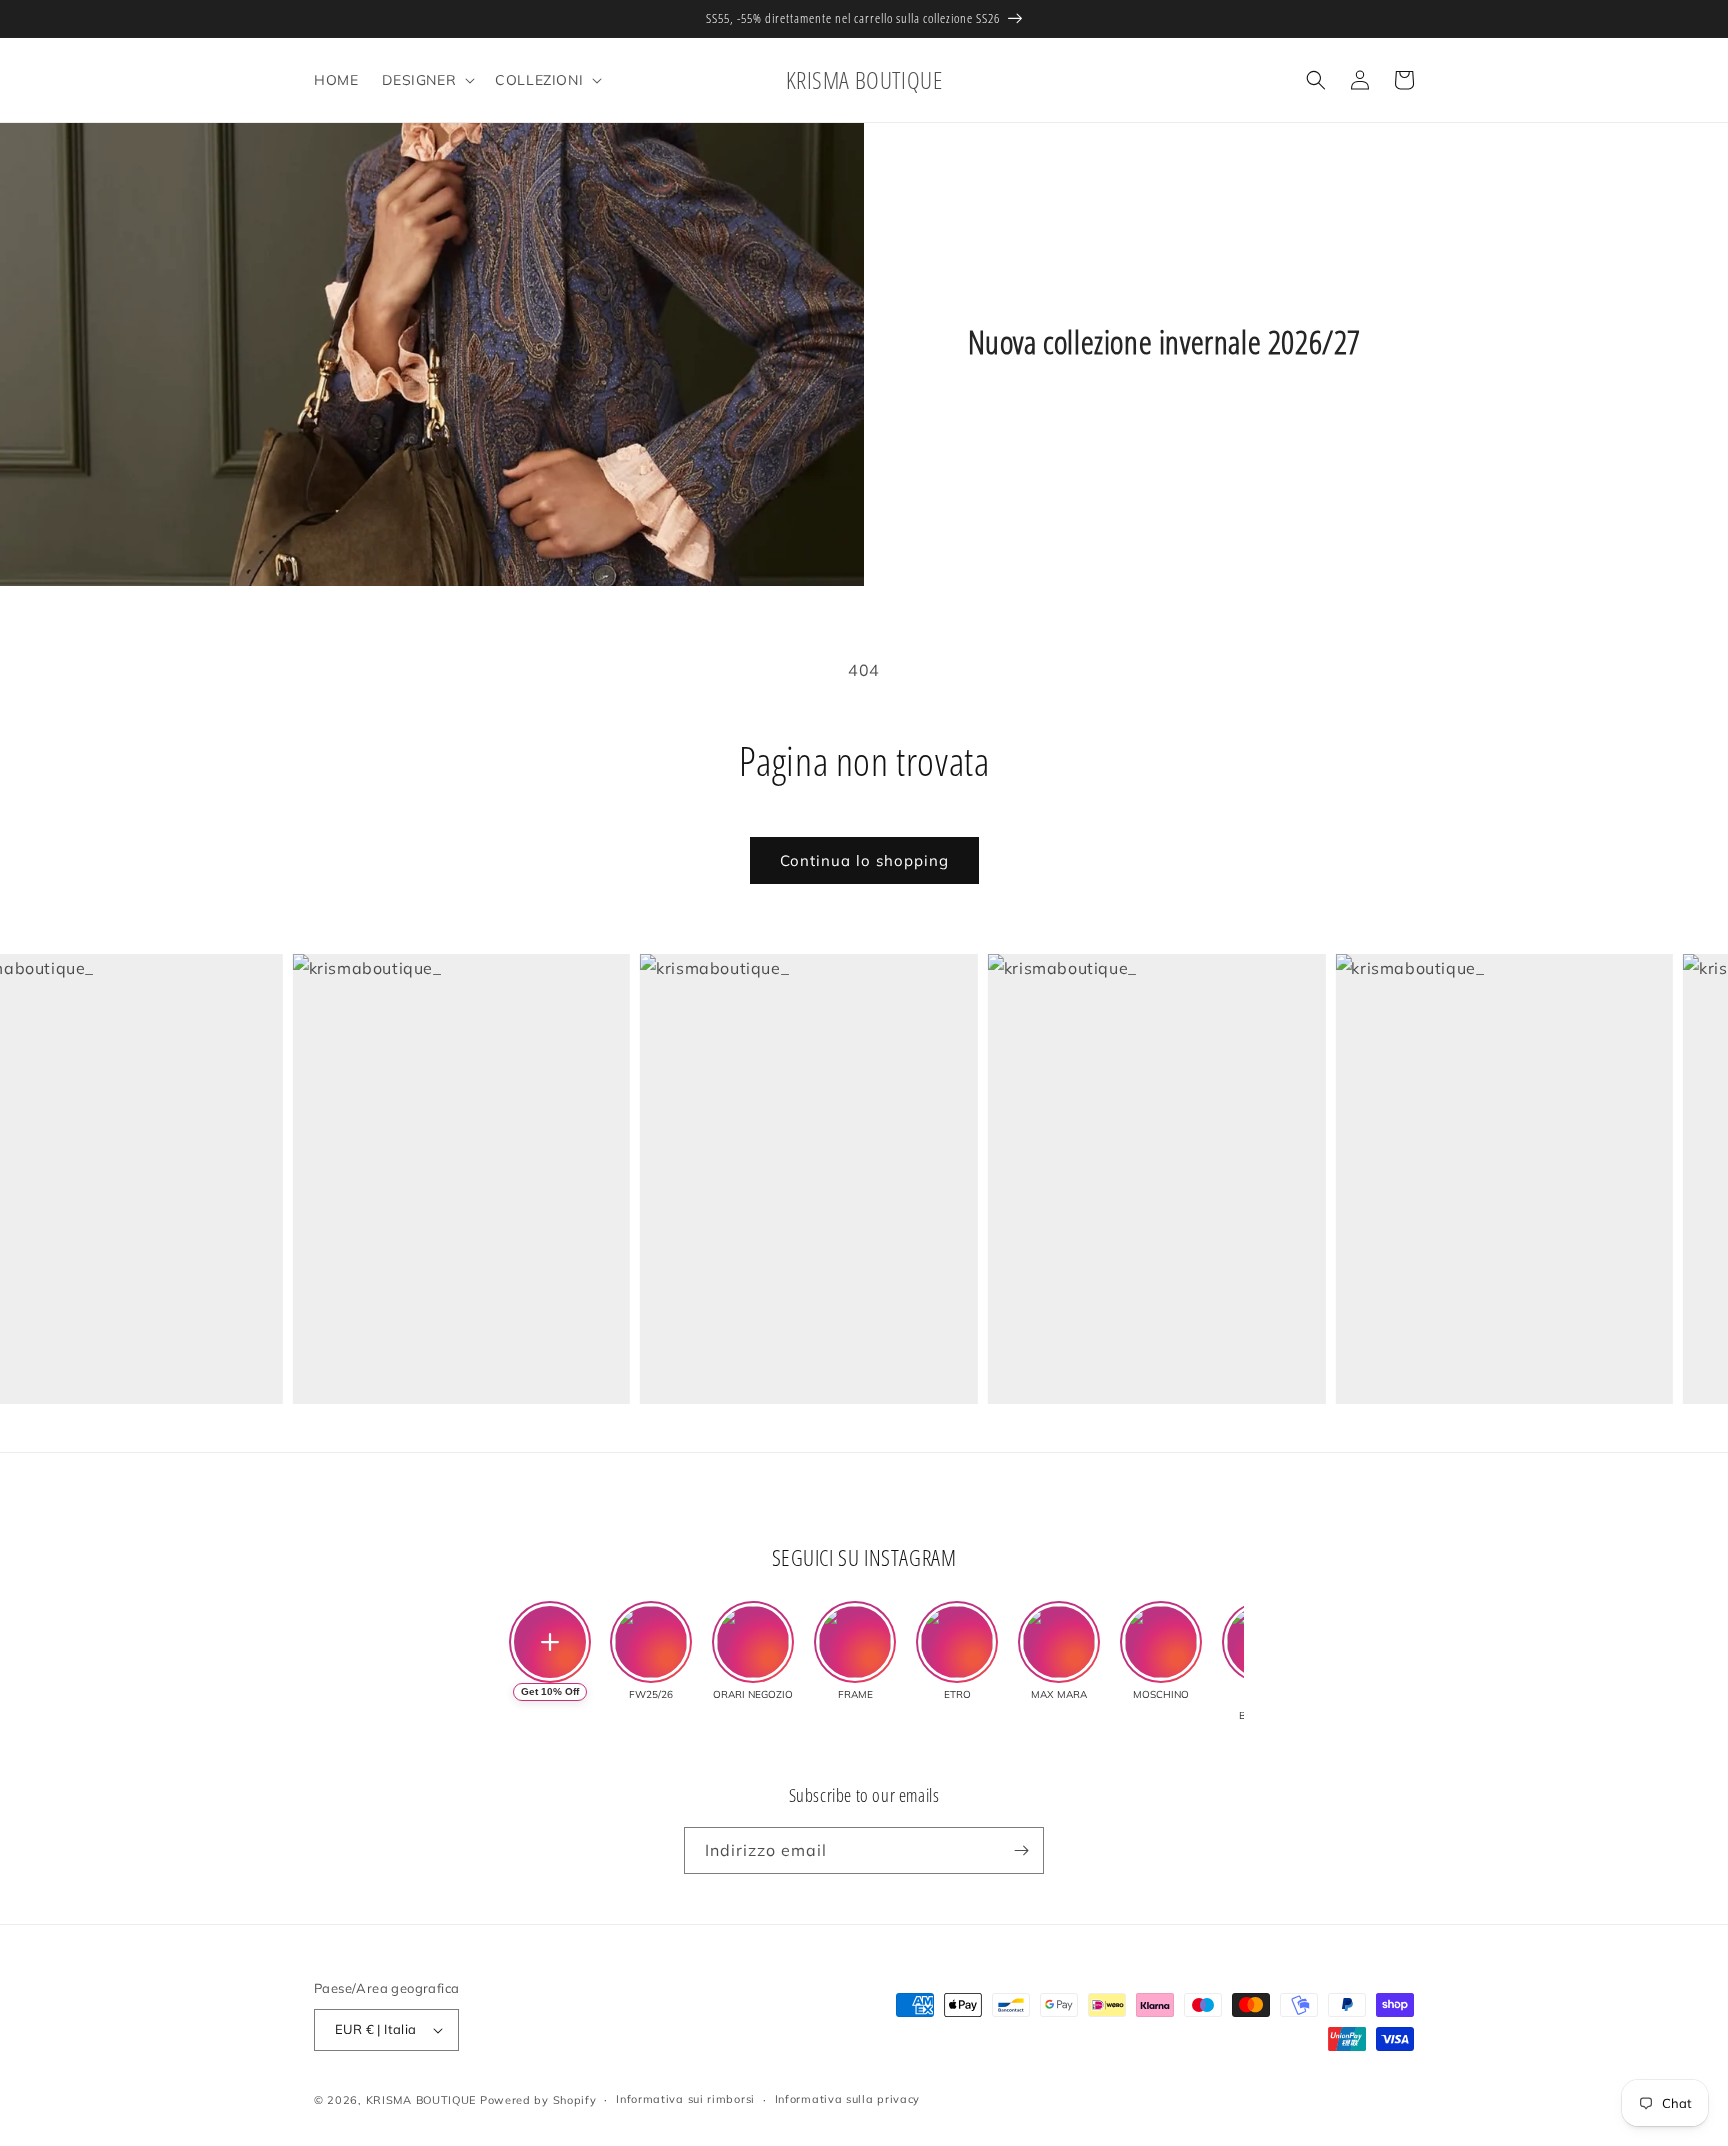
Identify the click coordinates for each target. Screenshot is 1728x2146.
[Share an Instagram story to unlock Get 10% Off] (550, 1642)
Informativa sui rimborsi (685, 2099)
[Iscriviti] (1021, 1850)
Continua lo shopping (864, 860)
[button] (426, 80)
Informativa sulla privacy (848, 2099)
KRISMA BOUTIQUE (421, 2100)
